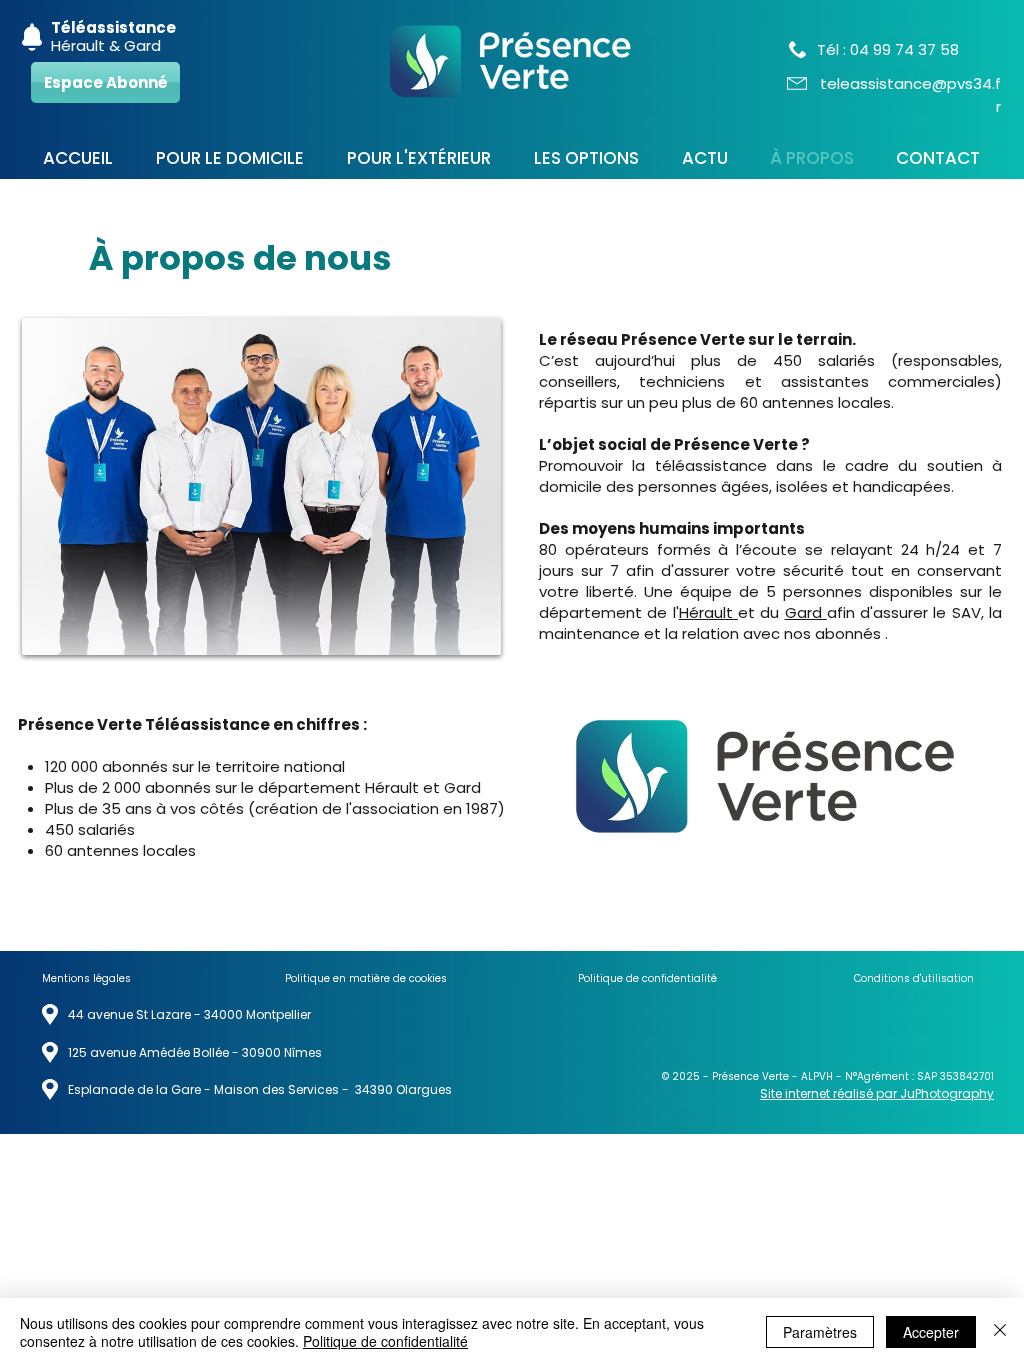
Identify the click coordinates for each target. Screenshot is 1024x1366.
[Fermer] (1000, 1332)
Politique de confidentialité (385, 1341)
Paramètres (820, 1332)
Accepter (931, 1332)
